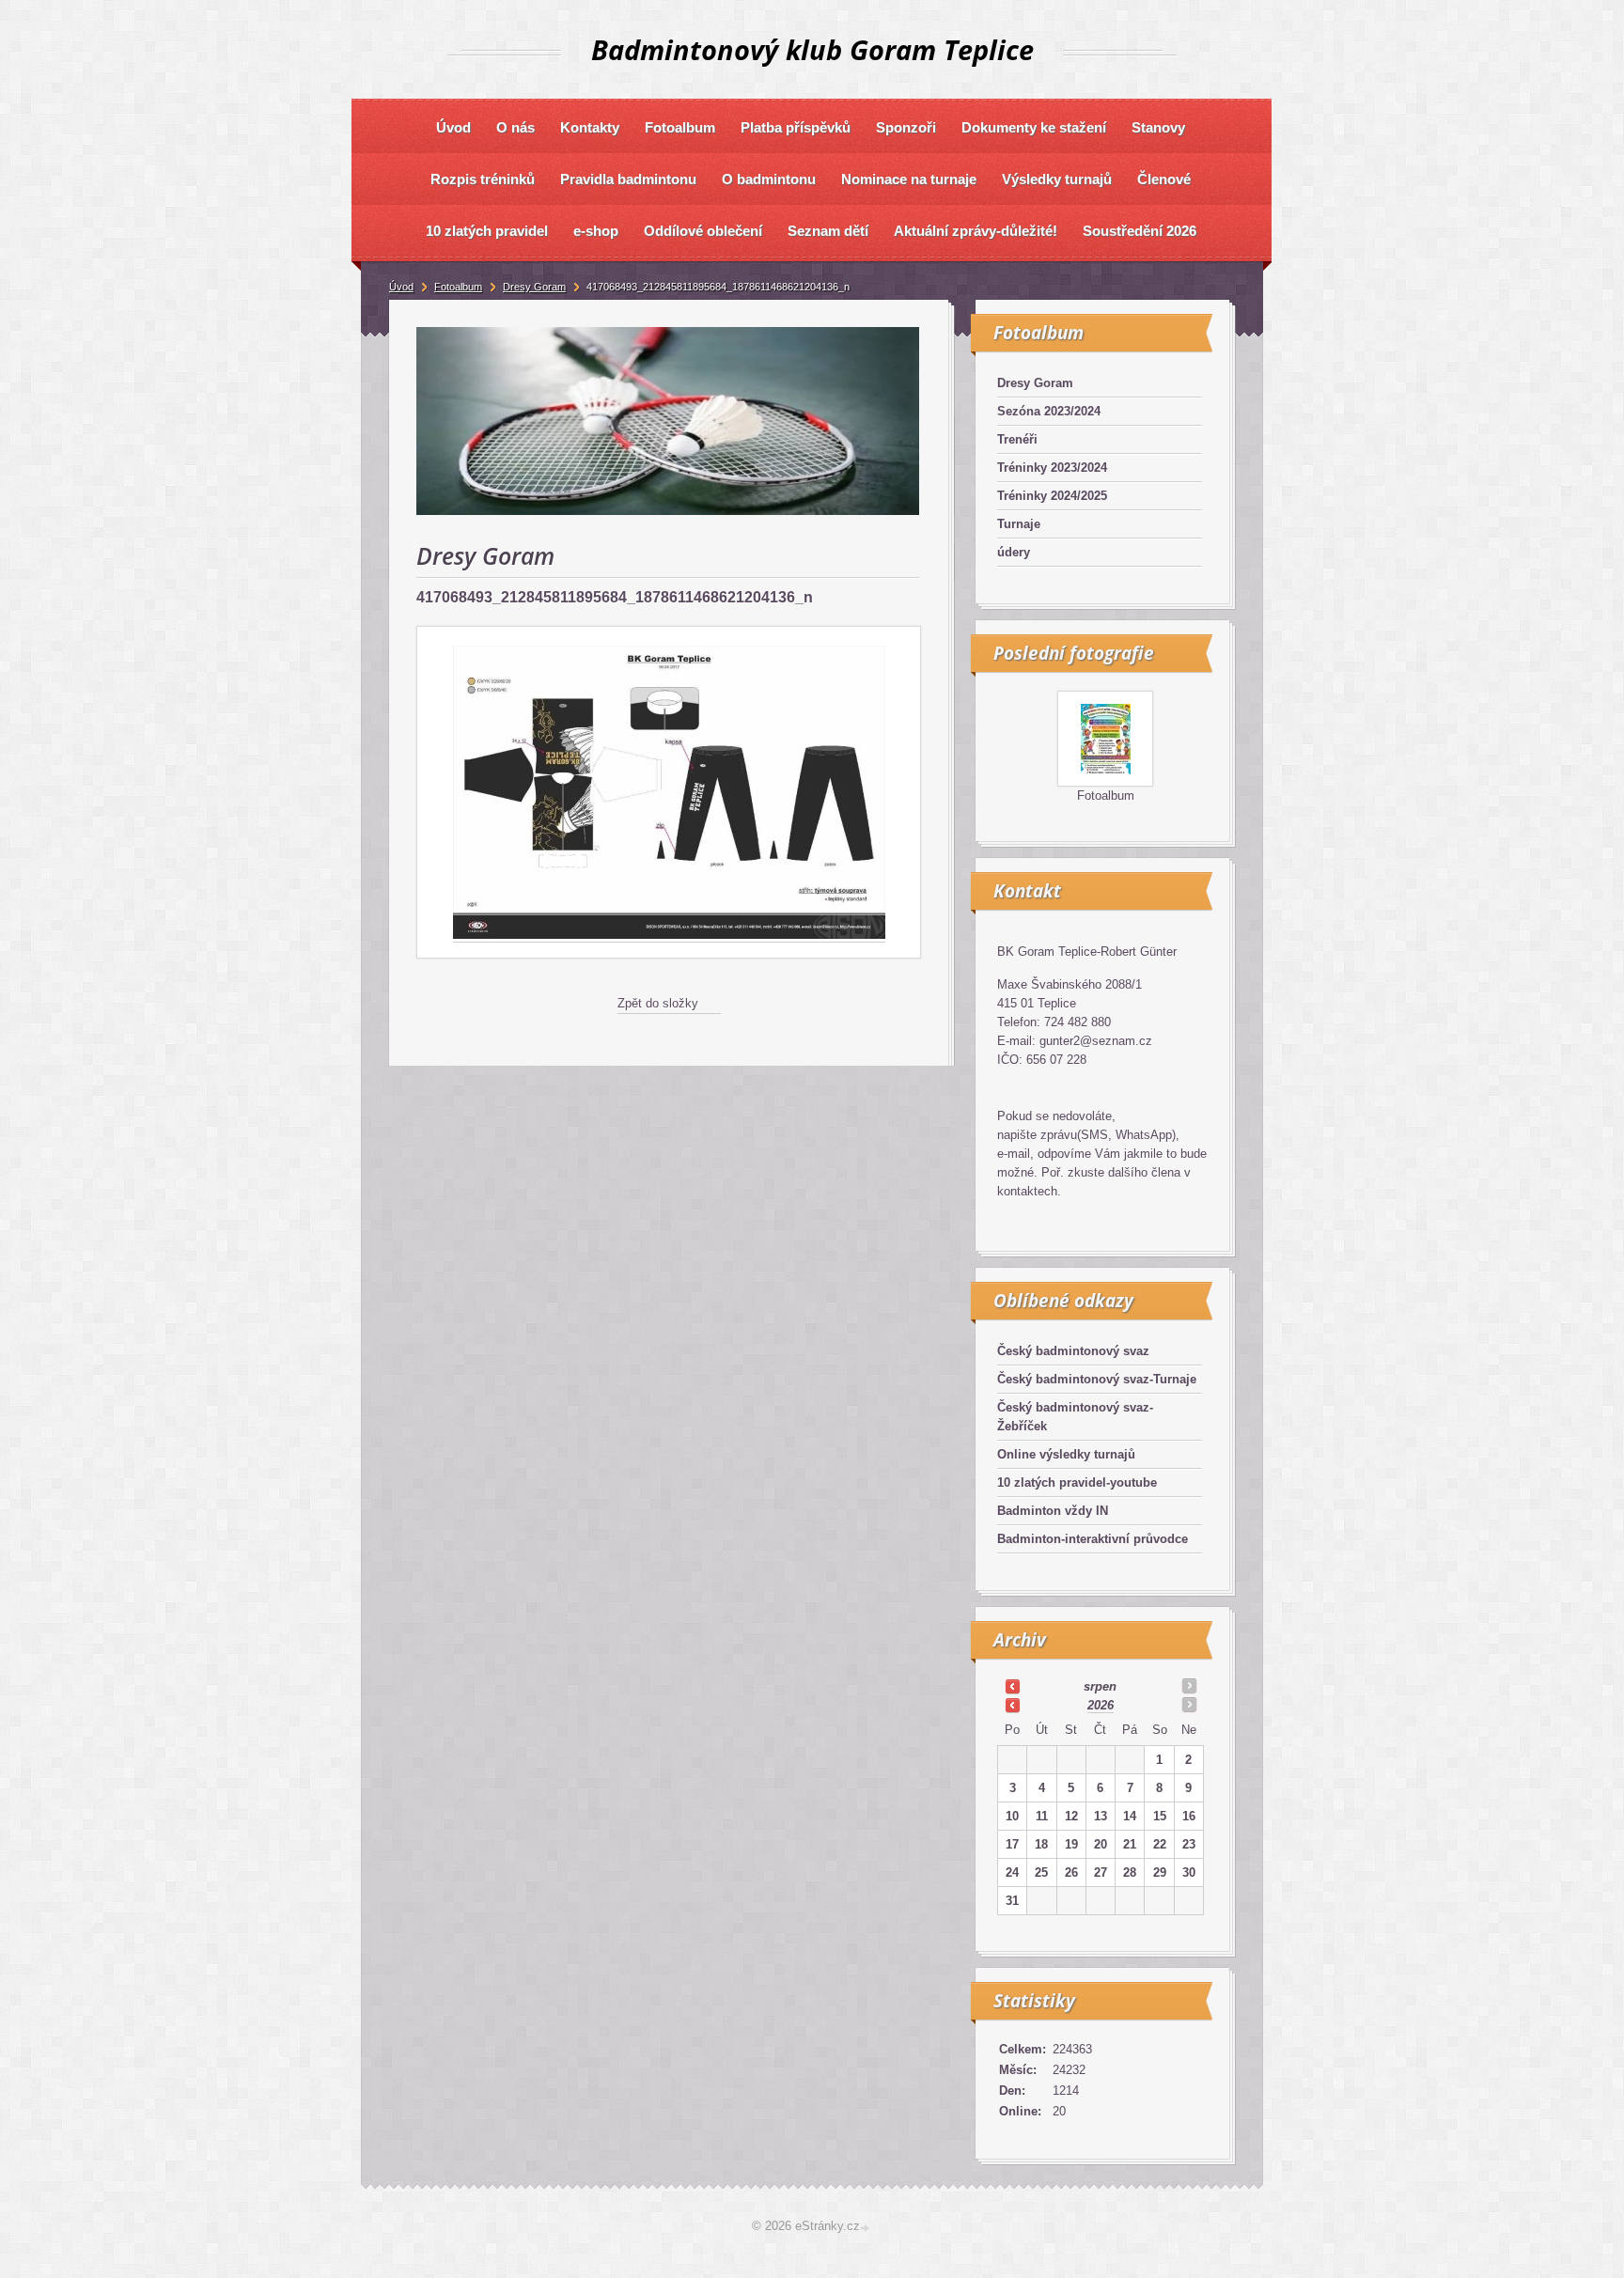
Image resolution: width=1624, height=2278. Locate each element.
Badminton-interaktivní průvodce (1093, 1539)
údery (1014, 552)
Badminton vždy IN (1053, 1511)
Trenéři (1017, 439)
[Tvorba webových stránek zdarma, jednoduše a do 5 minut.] (867, 2228)
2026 (1101, 1705)
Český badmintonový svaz (1073, 1351)
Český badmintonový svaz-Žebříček (1075, 1417)
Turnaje (1019, 524)
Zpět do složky (658, 1003)
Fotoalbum (1106, 796)
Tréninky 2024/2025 (1052, 496)
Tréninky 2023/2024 (1052, 468)
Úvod (401, 287)
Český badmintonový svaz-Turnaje (1097, 1379)
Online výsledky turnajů (1066, 1454)
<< (1012, 1686)
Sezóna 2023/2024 (1049, 411)
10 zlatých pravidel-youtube (1077, 1482)
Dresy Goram (1035, 383)
